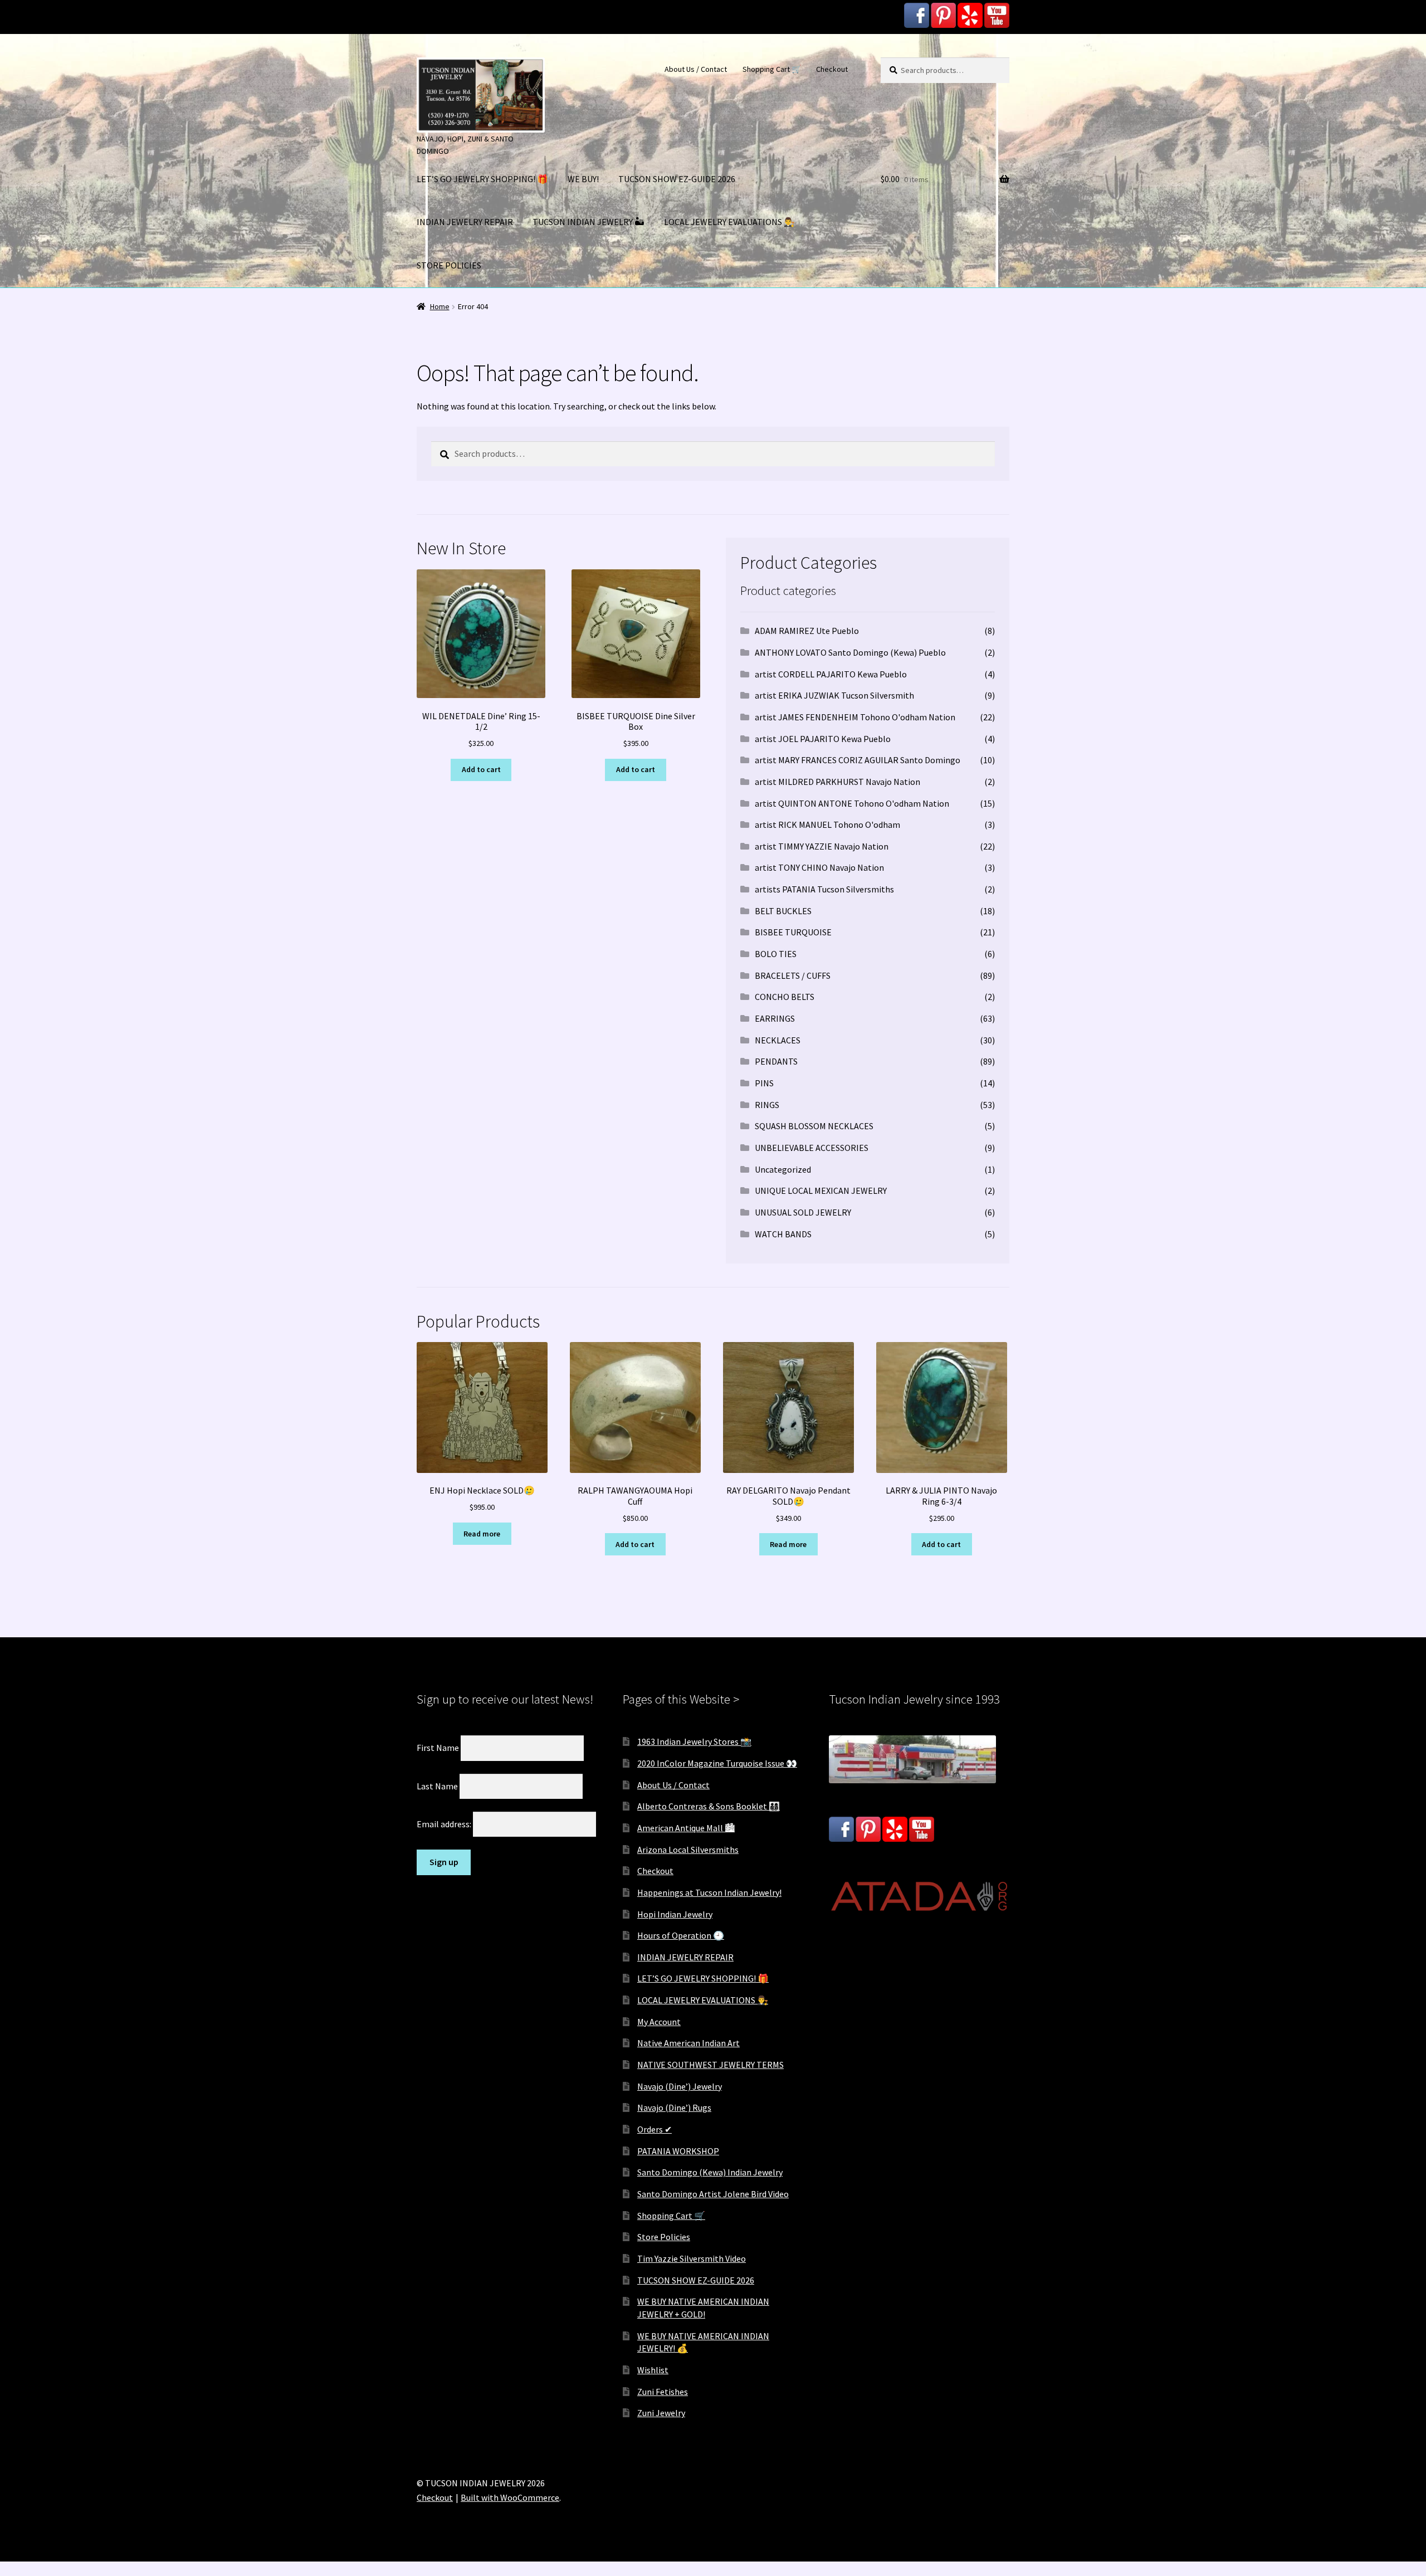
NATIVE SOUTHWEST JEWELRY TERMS (710, 2065)
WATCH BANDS (783, 1234)
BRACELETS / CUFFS (793, 975)
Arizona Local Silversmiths (688, 1850)
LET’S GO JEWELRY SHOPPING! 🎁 (482, 179)
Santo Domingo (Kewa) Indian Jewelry (710, 2172)
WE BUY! (583, 179)
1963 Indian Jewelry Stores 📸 (694, 1741)
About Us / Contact (696, 69)
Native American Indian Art (688, 2043)
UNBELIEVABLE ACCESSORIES (812, 1148)
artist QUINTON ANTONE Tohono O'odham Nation (852, 803)
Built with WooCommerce (510, 2497)
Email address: (445, 1824)
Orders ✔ (655, 2129)
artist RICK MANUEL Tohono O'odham (827, 824)
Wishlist (653, 2370)
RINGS (767, 1105)
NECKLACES (778, 1040)
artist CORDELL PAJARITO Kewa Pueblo (831, 674)
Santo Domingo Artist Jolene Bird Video (713, 2194)
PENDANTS (776, 1061)
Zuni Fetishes (663, 2392)
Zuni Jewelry (661, 2413)
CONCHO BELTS (785, 997)
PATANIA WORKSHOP (678, 2151)
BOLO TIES (776, 954)
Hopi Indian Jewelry (675, 1914)
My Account (659, 2022)
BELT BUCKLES (783, 911)
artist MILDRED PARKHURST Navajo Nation (837, 782)
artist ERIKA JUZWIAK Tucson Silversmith (834, 695)
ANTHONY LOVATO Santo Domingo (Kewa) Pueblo (850, 652)
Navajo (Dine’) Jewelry (680, 2086)
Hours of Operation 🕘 (681, 1935)
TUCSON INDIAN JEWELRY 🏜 (589, 222)
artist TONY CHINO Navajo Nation (819, 867)
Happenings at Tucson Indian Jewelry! (709, 1892)
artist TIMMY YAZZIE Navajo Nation (822, 846)
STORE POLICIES (449, 265)
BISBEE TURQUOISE (793, 932)
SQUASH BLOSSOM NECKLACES (814, 1126)
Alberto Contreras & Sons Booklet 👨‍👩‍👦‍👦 (709, 1806)
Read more (482, 1534)
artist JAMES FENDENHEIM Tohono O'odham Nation (855, 717)
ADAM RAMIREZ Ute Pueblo (807, 631)
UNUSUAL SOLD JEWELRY (803, 1212)
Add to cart (481, 769)
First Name (438, 1748)
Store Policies (664, 2237)
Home (440, 306)
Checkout (832, 69)
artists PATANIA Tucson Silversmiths (824, 889)
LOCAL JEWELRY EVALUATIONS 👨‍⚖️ (729, 222)
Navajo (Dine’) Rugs (674, 2107)
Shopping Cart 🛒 (772, 69)
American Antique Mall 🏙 (686, 1828)
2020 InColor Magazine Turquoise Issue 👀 (717, 1763)
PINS (764, 1083)
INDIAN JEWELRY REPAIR (465, 222)
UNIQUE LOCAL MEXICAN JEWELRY (821, 1191)
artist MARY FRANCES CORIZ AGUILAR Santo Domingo (858, 760)
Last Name (437, 1785)
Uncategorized (783, 1169)
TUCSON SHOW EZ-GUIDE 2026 (677, 179)
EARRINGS (775, 1018)
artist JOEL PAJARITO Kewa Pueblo (823, 739)
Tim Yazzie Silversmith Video (692, 2258)
